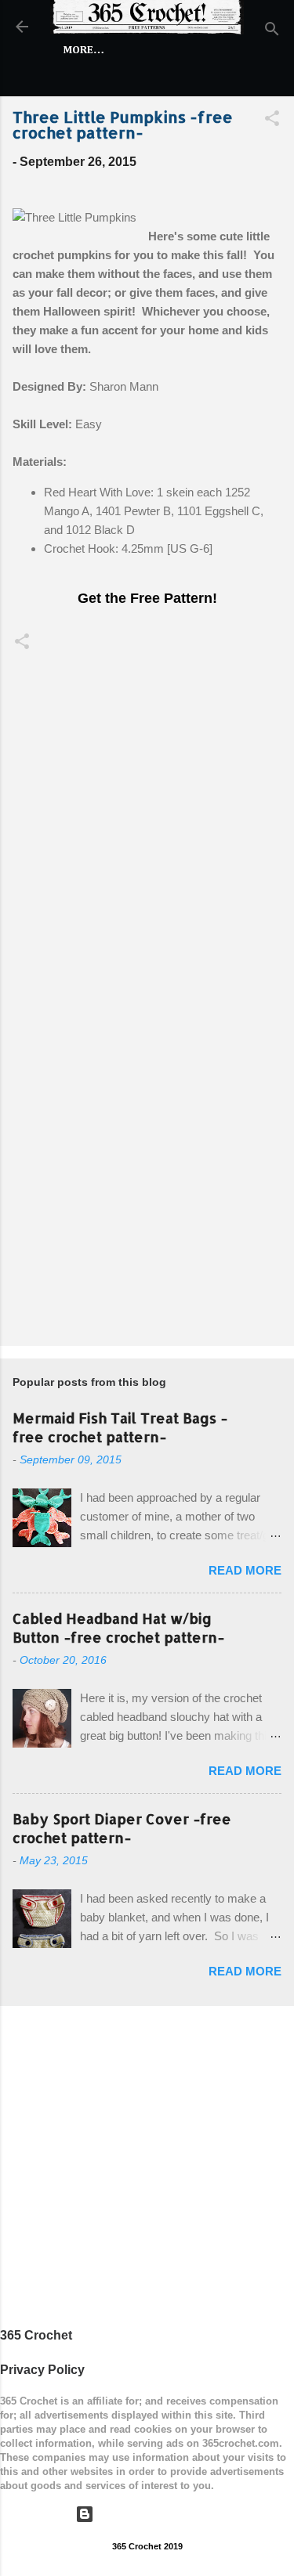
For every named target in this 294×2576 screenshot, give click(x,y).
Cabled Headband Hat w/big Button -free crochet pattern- (118, 1627)
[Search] (272, 32)
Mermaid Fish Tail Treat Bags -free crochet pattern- (120, 1427)
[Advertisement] (147, 1174)
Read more (245, 1570)
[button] (272, 121)
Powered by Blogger (156, 2514)
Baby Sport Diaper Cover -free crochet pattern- (122, 1828)
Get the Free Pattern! (147, 598)
